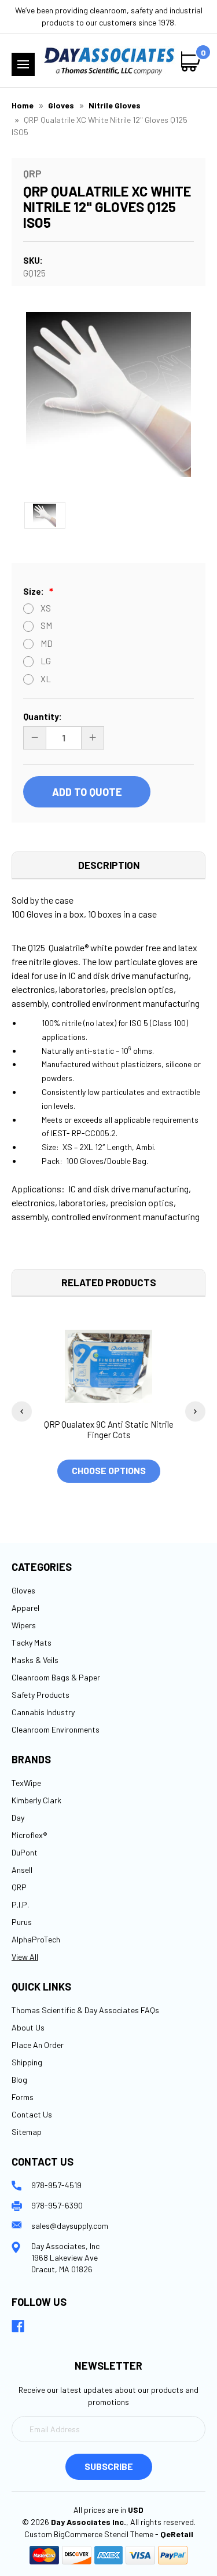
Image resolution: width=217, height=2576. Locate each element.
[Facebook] (18, 2326)
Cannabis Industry (43, 1712)
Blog (19, 2080)
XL (46, 679)
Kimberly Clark (36, 1800)
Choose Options (109, 1470)
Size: (34, 591)
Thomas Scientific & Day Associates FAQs (85, 2010)
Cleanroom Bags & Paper (56, 1677)
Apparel (25, 1608)
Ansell (22, 1870)
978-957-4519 (56, 2185)
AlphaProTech (36, 1939)
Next (195, 1411)
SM (46, 625)
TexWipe (26, 1783)
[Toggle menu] (23, 64)
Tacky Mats (32, 1642)
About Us (28, 2027)
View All (25, 1957)
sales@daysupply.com (70, 2226)
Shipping (27, 2062)
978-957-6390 (57, 2205)
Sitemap (27, 2132)
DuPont (25, 1852)
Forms (23, 2097)
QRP (19, 1887)
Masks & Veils (35, 1660)
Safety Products (41, 1695)
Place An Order (38, 2045)
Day (18, 1818)
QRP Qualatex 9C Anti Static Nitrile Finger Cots (109, 1429)
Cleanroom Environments (56, 1729)
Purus (22, 1922)
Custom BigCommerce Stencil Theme (89, 2534)
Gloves (23, 1590)
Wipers (24, 1625)
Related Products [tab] (109, 1282)
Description (109, 865)
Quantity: (43, 716)
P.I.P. (20, 1904)
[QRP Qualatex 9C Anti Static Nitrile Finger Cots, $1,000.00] (108, 1366)
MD (47, 643)
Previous (22, 1411)
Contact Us (32, 2114)
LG (46, 661)
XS (46, 608)
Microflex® (30, 1835)
